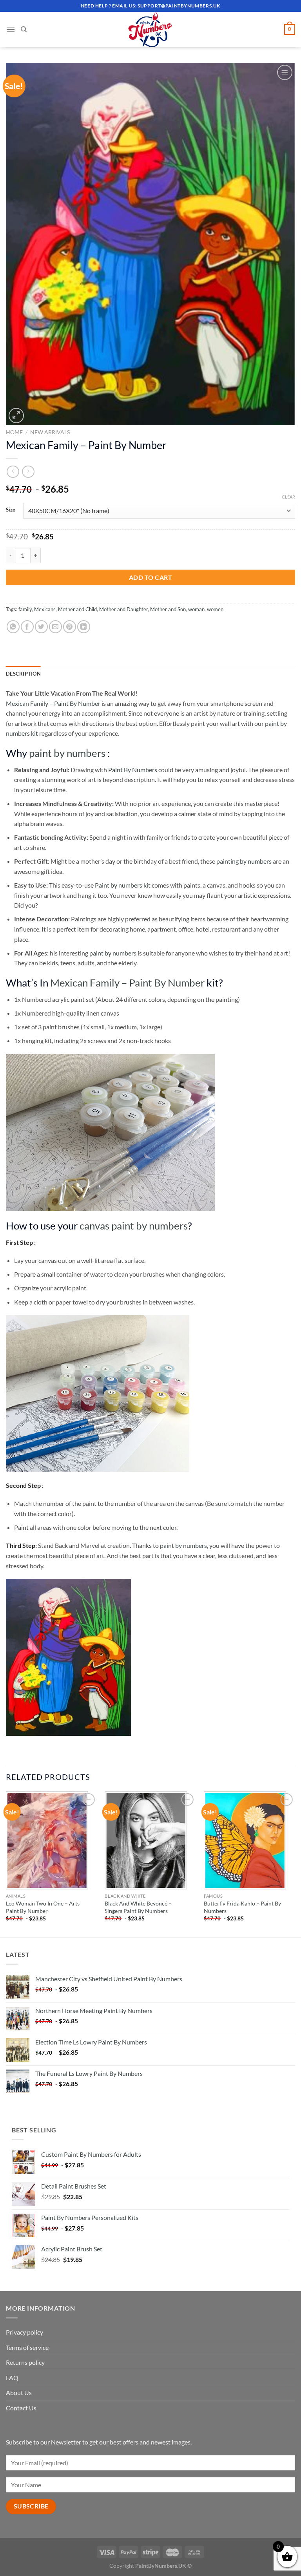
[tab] (23, 674)
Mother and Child (77, 609)
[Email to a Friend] (55, 627)
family (25, 609)
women (215, 609)
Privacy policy (24, 2332)
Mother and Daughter (123, 609)
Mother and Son (168, 609)
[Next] (295, 1863)
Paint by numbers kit (123, 885)
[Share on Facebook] (27, 627)
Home (14, 432)
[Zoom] (16, 416)
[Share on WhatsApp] (13, 627)
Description (23, 674)
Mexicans (45, 609)
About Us (19, 2392)
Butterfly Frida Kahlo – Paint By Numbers (242, 1907)
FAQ (12, 2378)
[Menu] (11, 29)
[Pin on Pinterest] (70, 627)
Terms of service (27, 2347)
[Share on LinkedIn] (84, 627)
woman (196, 609)
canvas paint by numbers (134, 1226)
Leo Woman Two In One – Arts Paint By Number (43, 1907)
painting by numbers (244, 861)
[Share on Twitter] (41, 627)
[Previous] (6, 1863)
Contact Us (21, 2408)
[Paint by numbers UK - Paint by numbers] (150, 29)
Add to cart (150, 577)
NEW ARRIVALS (50, 432)
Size (11, 510)
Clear (288, 497)
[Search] (24, 29)
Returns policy (25, 2362)
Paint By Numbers (133, 770)
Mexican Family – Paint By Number (53, 703)
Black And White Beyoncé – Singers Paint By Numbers (138, 1907)
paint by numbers (67, 753)
